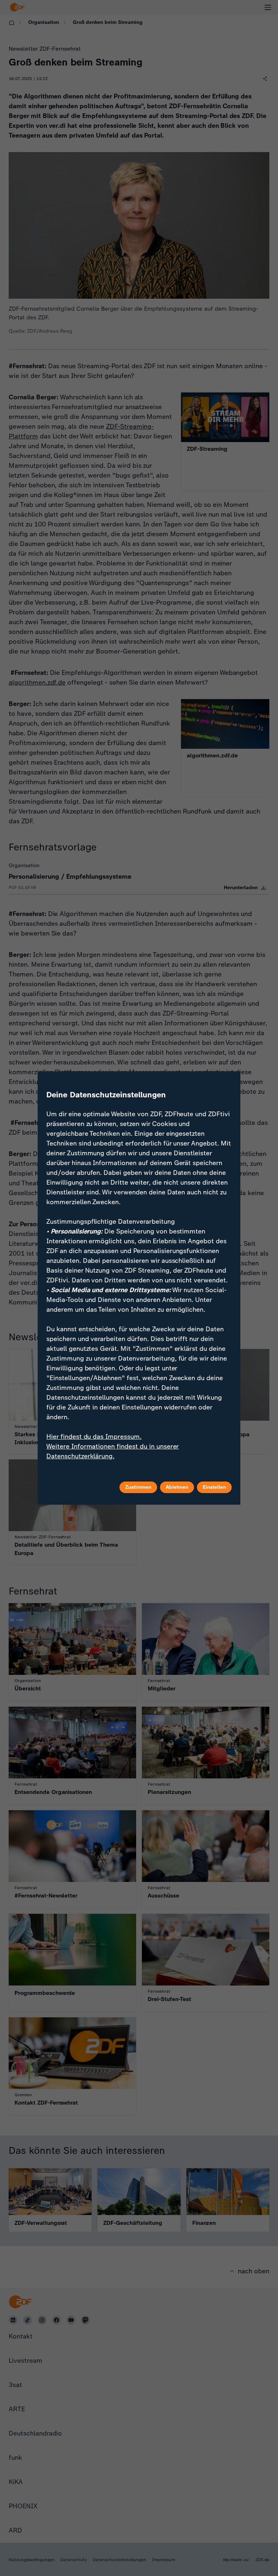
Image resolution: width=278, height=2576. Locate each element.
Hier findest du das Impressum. (94, 1437)
